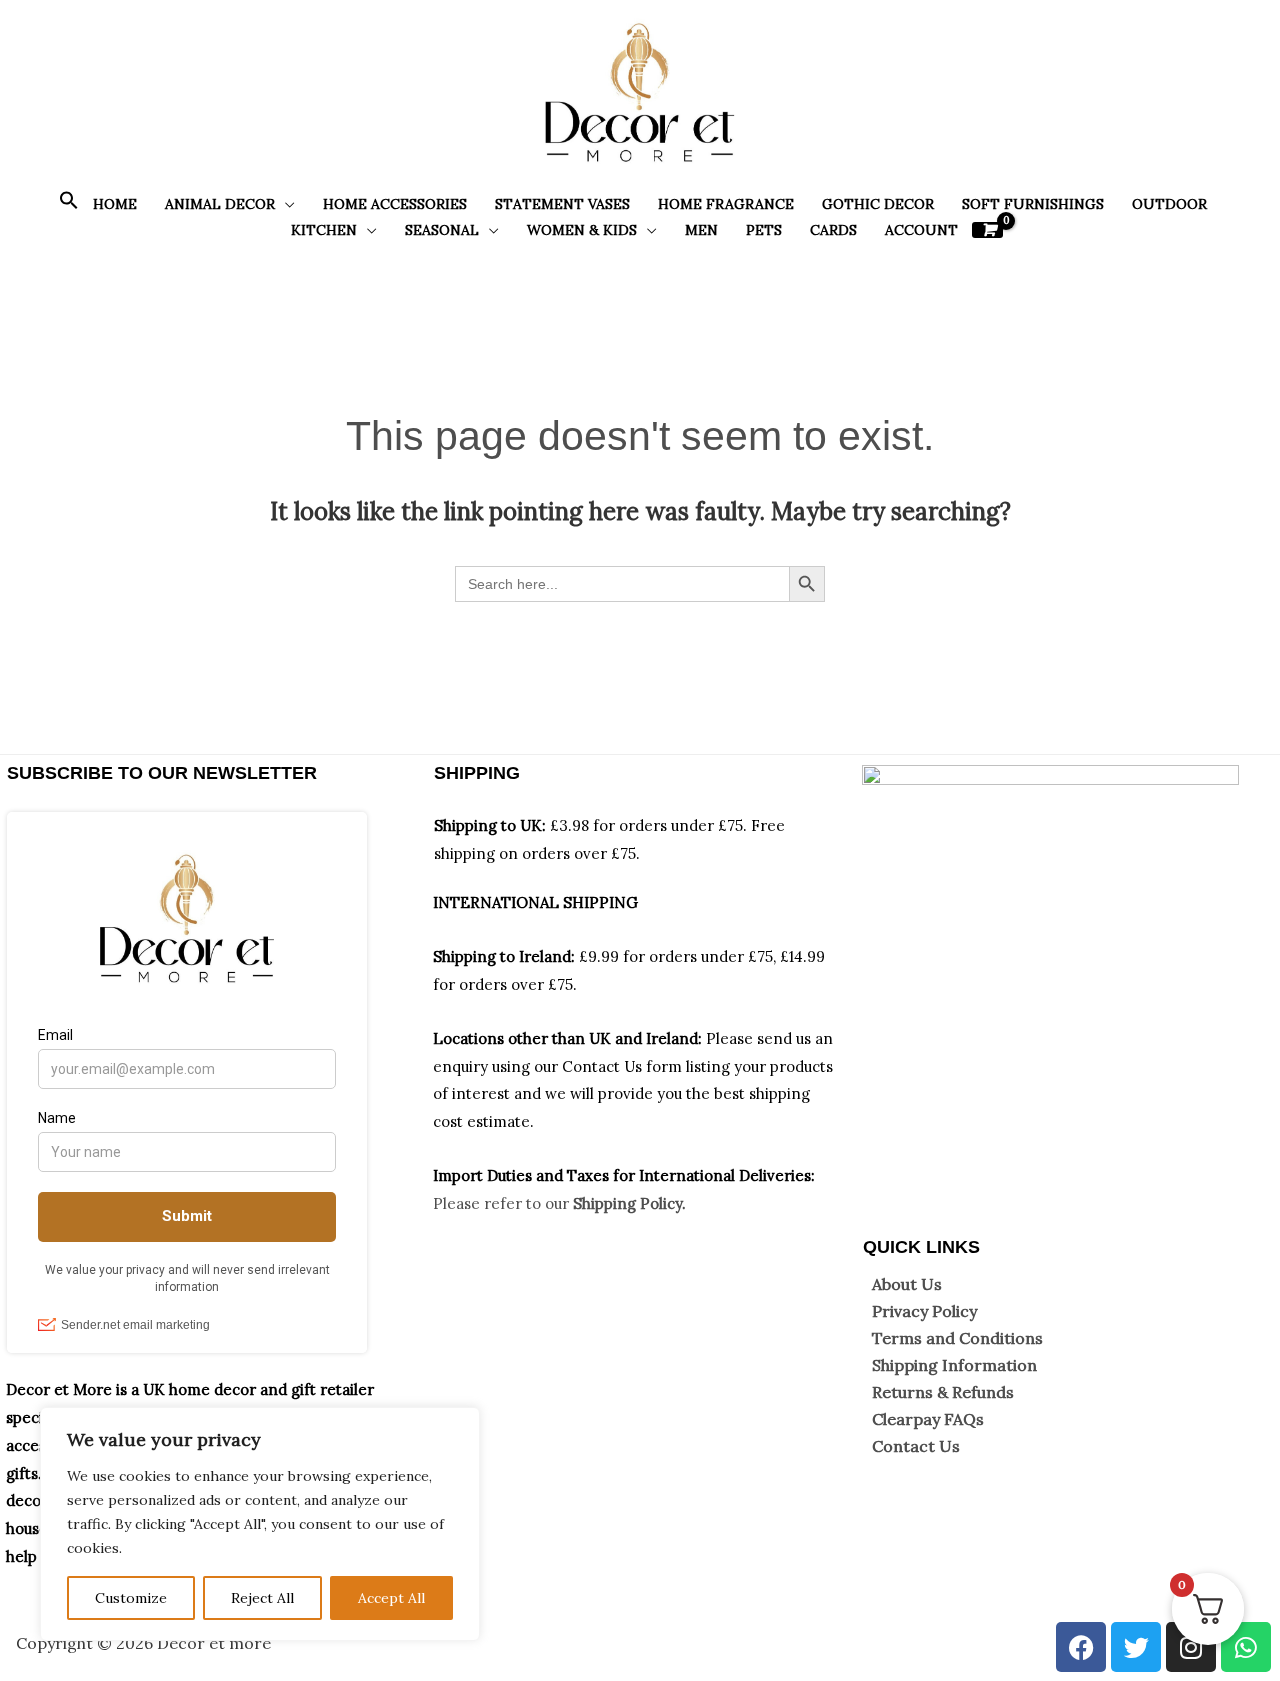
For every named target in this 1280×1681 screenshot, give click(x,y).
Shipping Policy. (629, 1203)
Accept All (391, 1598)
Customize (131, 1598)
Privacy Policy (924, 1311)
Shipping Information (954, 1365)
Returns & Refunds (943, 1392)
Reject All (262, 1598)
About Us (907, 1284)
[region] (260, 1524)
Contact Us (916, 1446)
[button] (69, 205)
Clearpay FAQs (928, 1419)
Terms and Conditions (957, 1338)
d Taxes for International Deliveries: (684, 1175)
